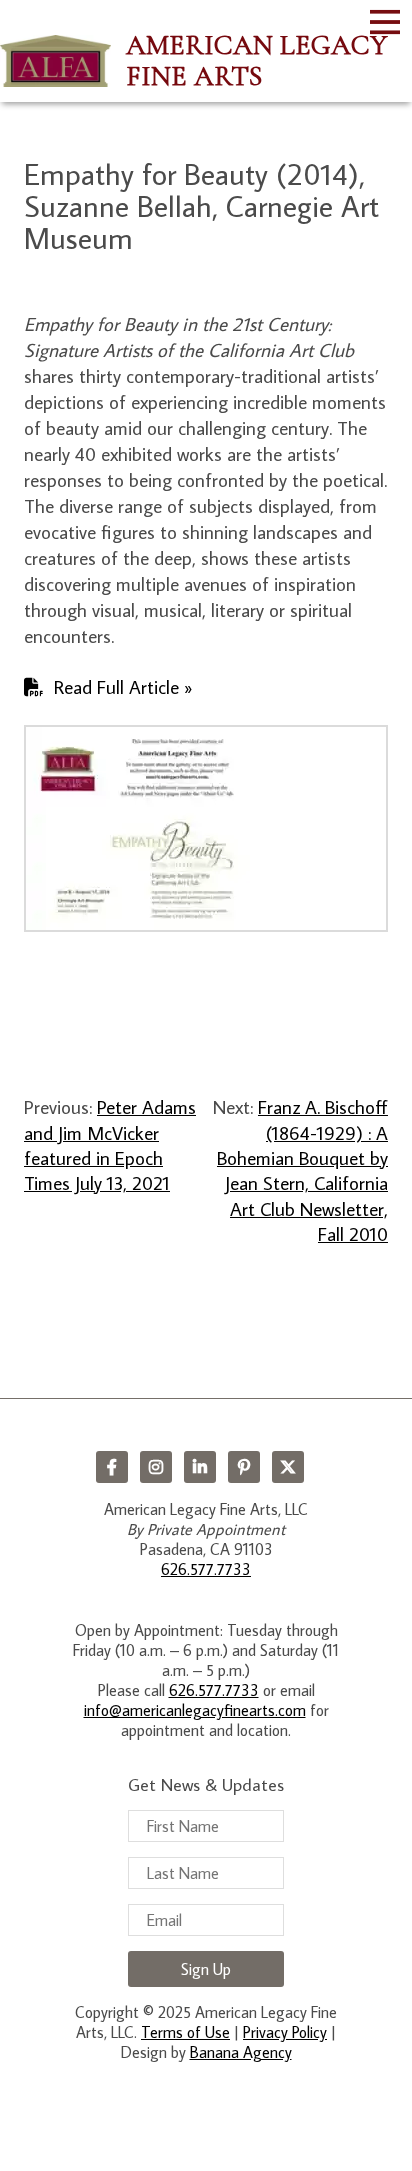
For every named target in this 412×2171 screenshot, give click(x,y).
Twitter (288, 1467)
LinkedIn (200, 1467)
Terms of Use (185, 2032)
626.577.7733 (206, 1569)
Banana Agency (241, 2052)
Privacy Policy (285, 2032)
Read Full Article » (123, 686)
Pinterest (244, 1467)
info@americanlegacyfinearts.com (195, 1710)
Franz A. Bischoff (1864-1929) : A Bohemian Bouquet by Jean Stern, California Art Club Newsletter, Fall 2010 (302, 1170)
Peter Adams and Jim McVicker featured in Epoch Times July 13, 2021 (110, 1144)
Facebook (112, 1467)
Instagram (156, 1467)
